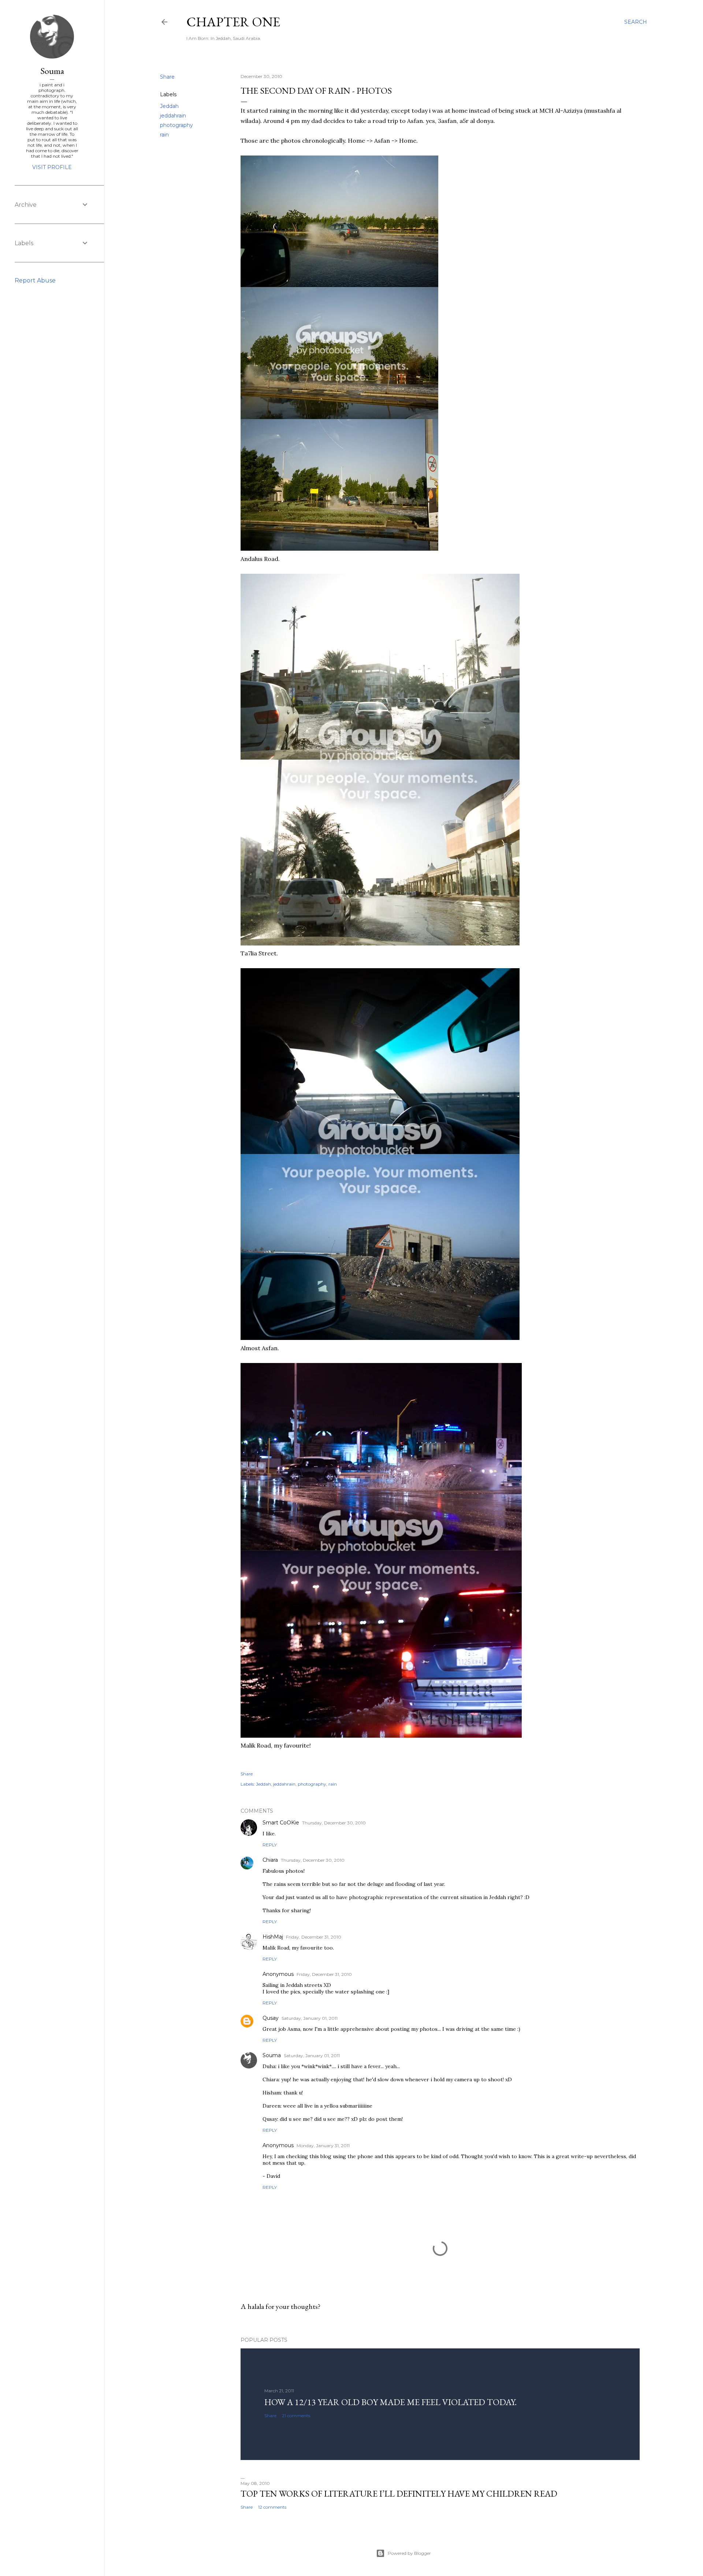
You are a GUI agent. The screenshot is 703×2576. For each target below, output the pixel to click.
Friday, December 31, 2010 (314, 1937)
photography (176, 125)
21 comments (296, 2416)
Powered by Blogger (409, 2553)
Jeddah (169, 106)
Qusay (271, 2018)
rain (164, 135)
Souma (272, 2055)
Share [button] (167, 77)
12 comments (272, 2507)
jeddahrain (173, 116)
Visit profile (52, 167)
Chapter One (233, 22)
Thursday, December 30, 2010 (334, 1823)
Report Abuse (35, 280)
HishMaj (273, 1937)
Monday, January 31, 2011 (323, 2146)
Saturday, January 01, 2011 (310, 2018)
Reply (270, 1845)
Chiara (270, 1860)
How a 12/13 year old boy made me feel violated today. (390, 2402)
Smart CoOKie (281, 1823)
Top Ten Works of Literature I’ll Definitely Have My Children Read (399, 2493)
